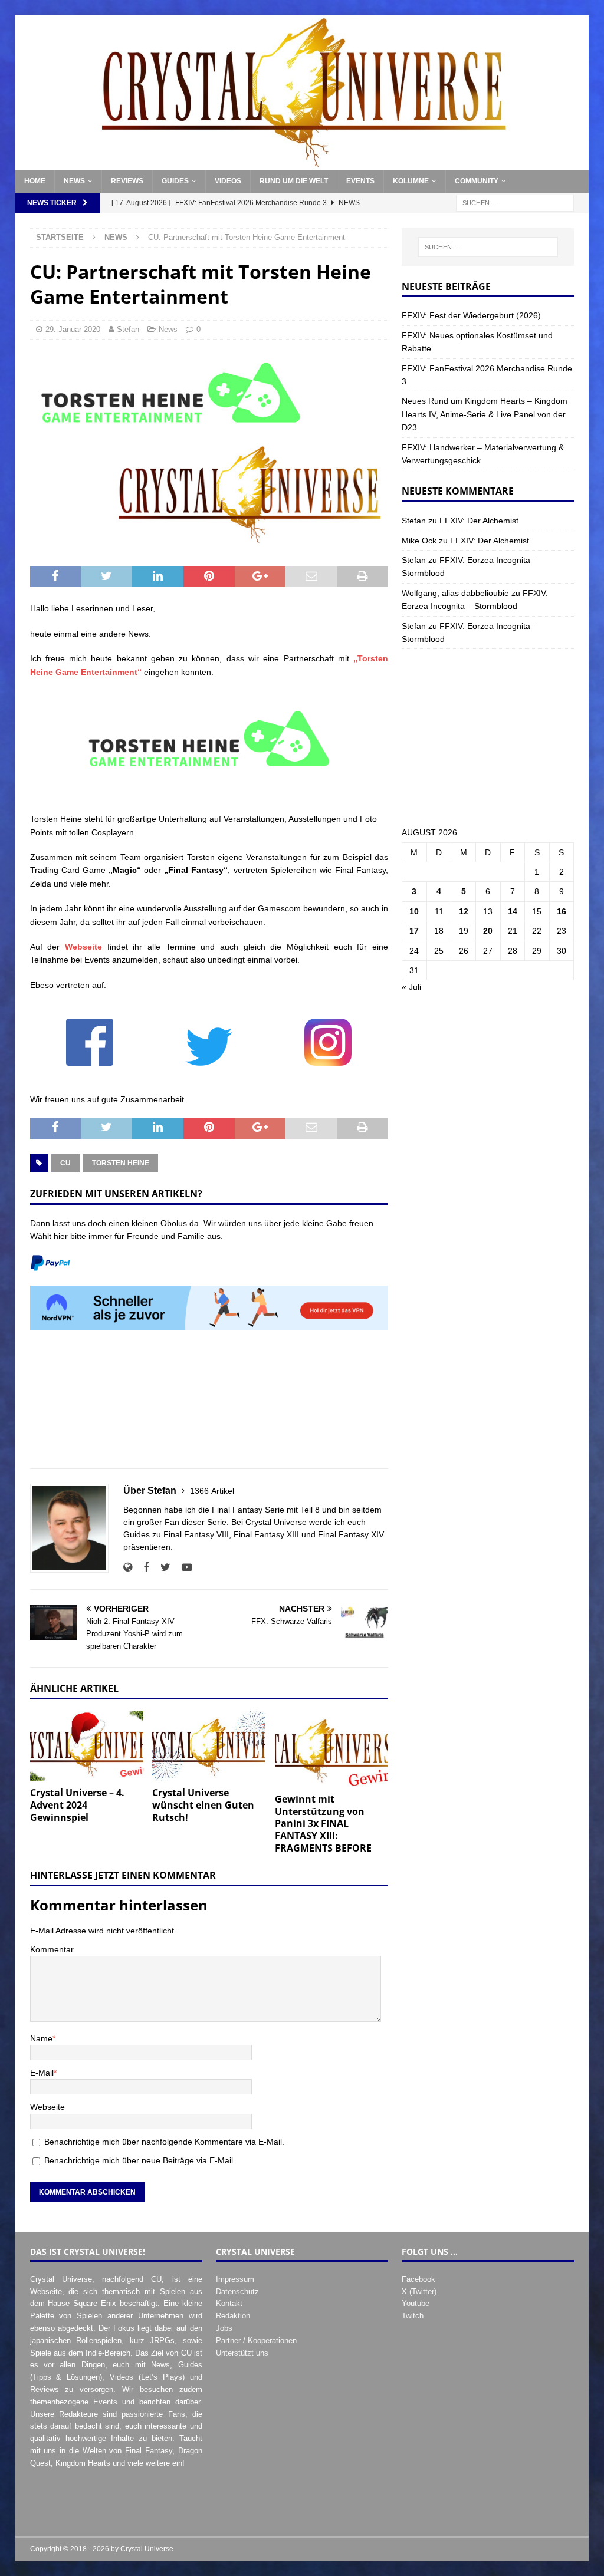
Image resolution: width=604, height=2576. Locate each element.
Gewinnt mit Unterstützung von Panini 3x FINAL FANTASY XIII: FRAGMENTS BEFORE (323, 1824)
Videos (228, 181)
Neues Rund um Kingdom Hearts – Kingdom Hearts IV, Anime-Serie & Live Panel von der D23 (485, 414)
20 (488, 931)
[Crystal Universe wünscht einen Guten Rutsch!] (209, 1746)
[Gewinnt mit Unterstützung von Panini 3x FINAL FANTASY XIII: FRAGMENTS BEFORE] (331, 1749)
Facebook (418, 2279)
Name (41, 2038)
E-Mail (42, 2073)
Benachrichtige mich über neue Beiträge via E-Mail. (140, 2160)
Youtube (416, 2303)
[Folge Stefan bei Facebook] (142, 1567)
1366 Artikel (212, 1491)
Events (360, 181)
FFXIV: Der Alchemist (479, 521)
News (74, 181)
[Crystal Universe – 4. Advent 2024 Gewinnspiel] (87, 1746)
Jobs (224, 2328)
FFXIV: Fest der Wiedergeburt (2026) (471, 315)
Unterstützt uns (242, 2353)
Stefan (128, 329)
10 (414, 911)
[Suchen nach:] (515, 203)
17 (414, 931)
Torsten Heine (121, 1163)
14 (513, 911)
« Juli (411, 987)
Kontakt (229, 2303)
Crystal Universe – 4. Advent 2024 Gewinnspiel (77, 1805)
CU (65, 1163)
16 (562, 911)
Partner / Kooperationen (256, 2341)
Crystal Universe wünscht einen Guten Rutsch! (203, 1805)
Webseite (83, 947)
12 (464, 911)
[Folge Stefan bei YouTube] (183, 1567)
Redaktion (233, 2316)
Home (35, 181)
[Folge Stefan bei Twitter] (161, 1567)
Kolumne (411, 181)
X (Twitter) (419, 2292)
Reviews (127, 181)
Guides (175, 181)
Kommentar (52, 1949)
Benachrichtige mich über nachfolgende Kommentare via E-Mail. (164, 2142)
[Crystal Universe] (302, 163)
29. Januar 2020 (73, 329)
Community (477, 181)
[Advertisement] (209, 1406)
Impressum (235, 2279)
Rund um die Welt (294, 181)
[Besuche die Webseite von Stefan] (128, 1567)
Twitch (413, 2316)
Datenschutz (237, 2292)
